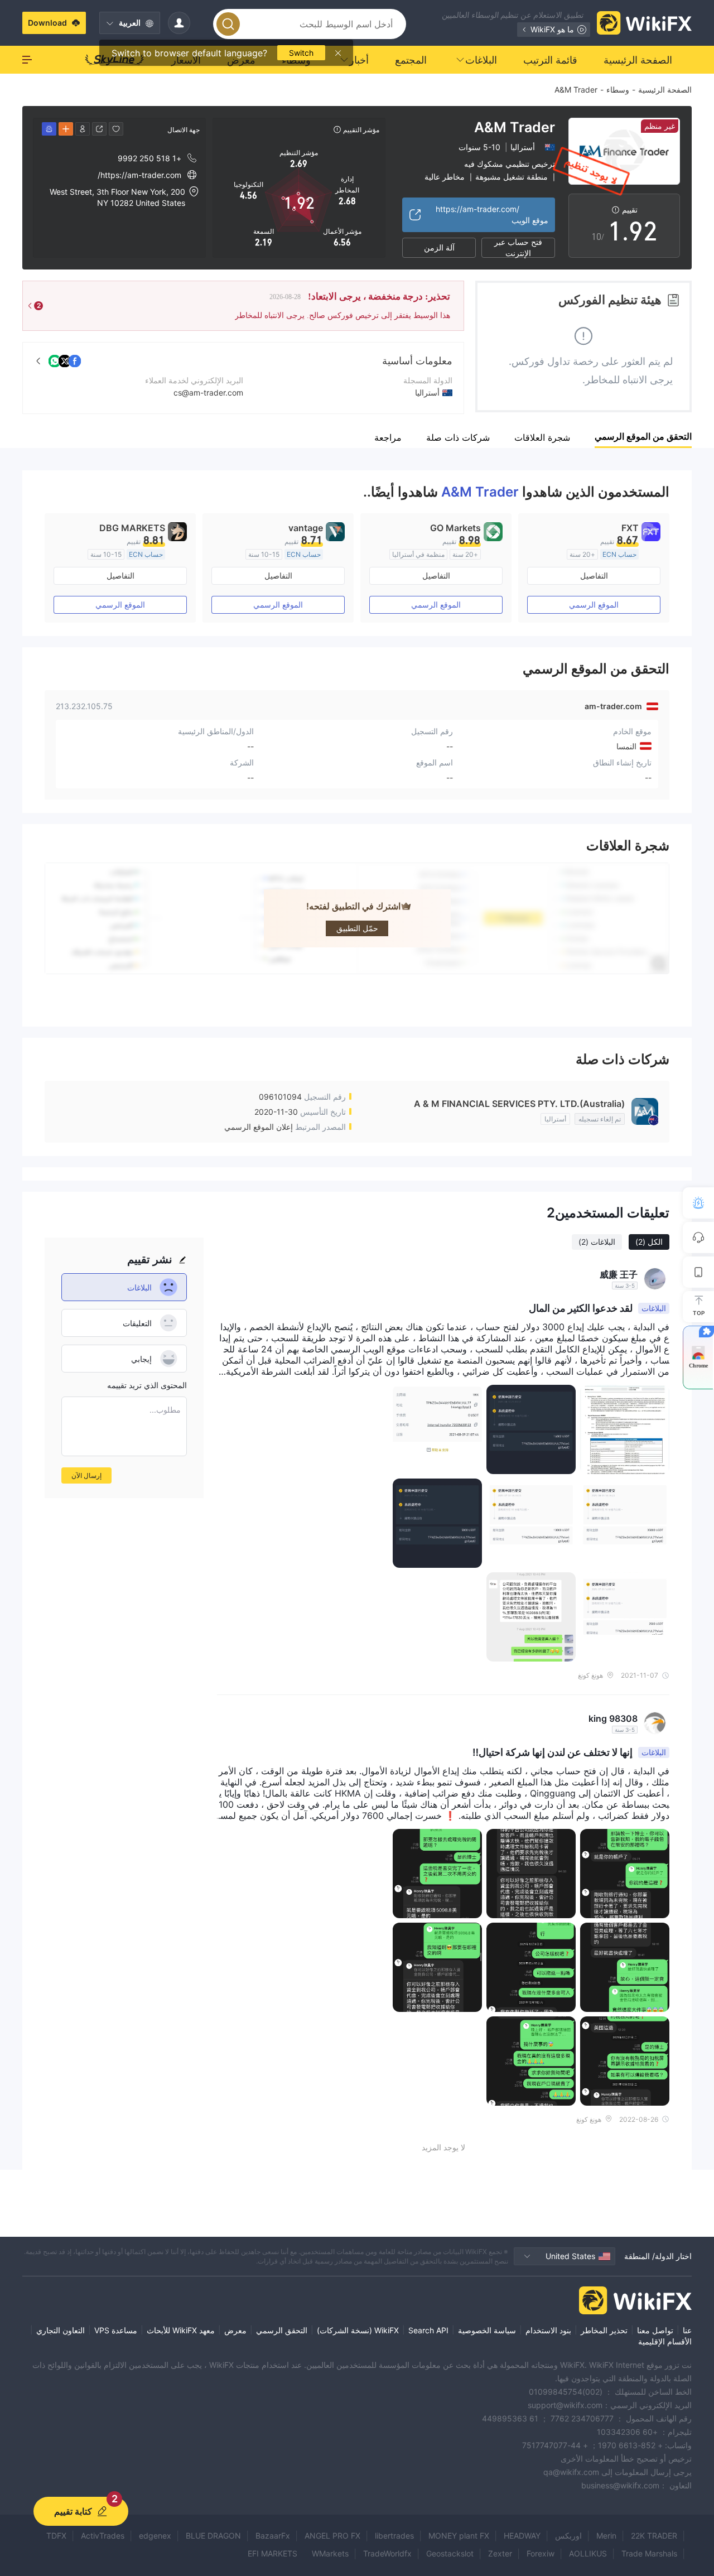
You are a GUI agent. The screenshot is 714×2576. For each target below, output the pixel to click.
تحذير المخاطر (604, 2330)
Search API (428, 2330)
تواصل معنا (655, 2330)
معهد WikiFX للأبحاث (181, 2330)
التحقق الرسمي (282, 2330)
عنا (687, 2330)
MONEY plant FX (459, 2536)
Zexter (500, 2553)
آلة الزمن (439, 247)
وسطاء (618, 90)
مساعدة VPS (116, 2330)
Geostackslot (450, 2553)
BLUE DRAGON (213, 2536)
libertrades (394, 2536)
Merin (606, 2536)
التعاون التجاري (61, 2330)
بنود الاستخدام (548, 2330)
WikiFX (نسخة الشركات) (358, 2330)
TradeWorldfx (387, 2553)
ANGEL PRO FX (332, 2536)
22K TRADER (654, 2536)
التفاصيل (594, 576)
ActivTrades (103, 2536)
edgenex (155, 2536)
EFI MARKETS (272, 2553)
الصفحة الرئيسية (665, 90)
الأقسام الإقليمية (665, 2341)
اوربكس (568, 2536)
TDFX (56, 2536)
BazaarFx (273, 2536)
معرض (235, 2330)
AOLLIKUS (588, 2553)
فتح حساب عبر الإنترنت (518, 248)
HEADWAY (522, 2536)
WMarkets (330, 2553)
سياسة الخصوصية (487, 2330)
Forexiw (541, 2553)
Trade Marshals (649, 2553)
